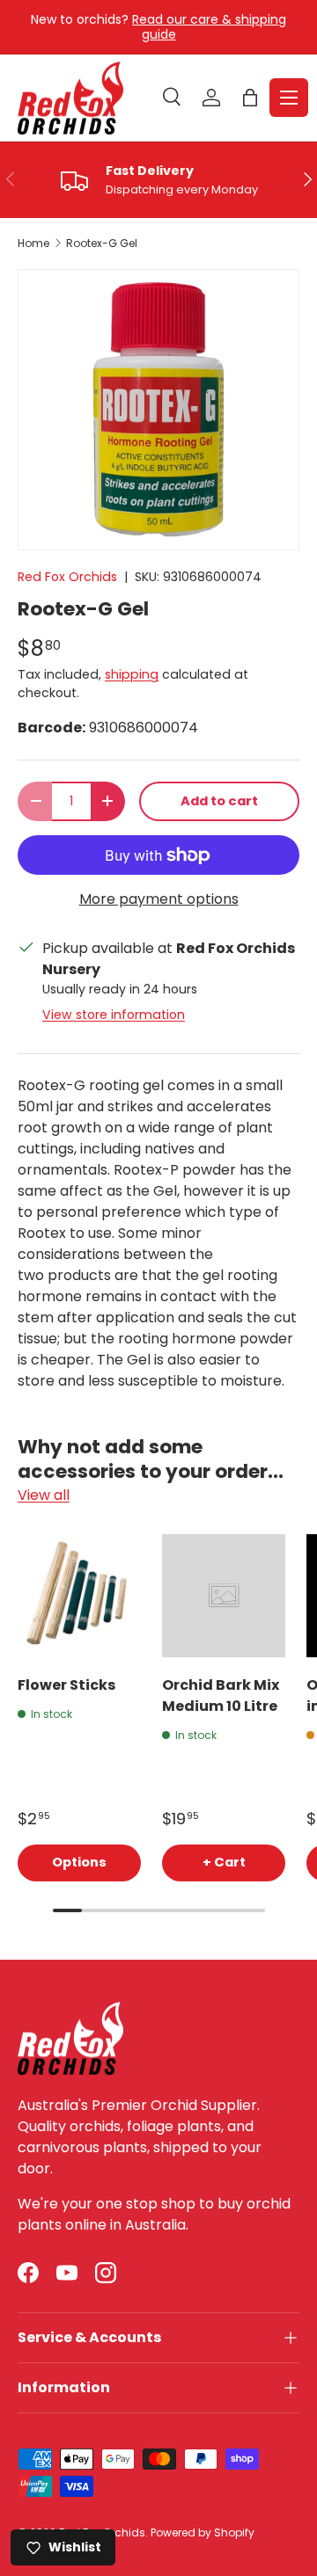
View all (44, 1495)
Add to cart (219, 801)
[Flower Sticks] (79, 1596)
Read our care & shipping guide (209, 27)
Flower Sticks (66, 1685)
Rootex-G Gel (102, 244)
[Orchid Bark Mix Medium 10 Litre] (224, 1596)
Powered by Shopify (203, 2532)
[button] (250, 98)
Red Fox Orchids (67, 577)
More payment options (159, 899)
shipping (132, 674)
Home (33, 244)
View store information (114, 1015)
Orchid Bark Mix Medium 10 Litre (221, 1696)
